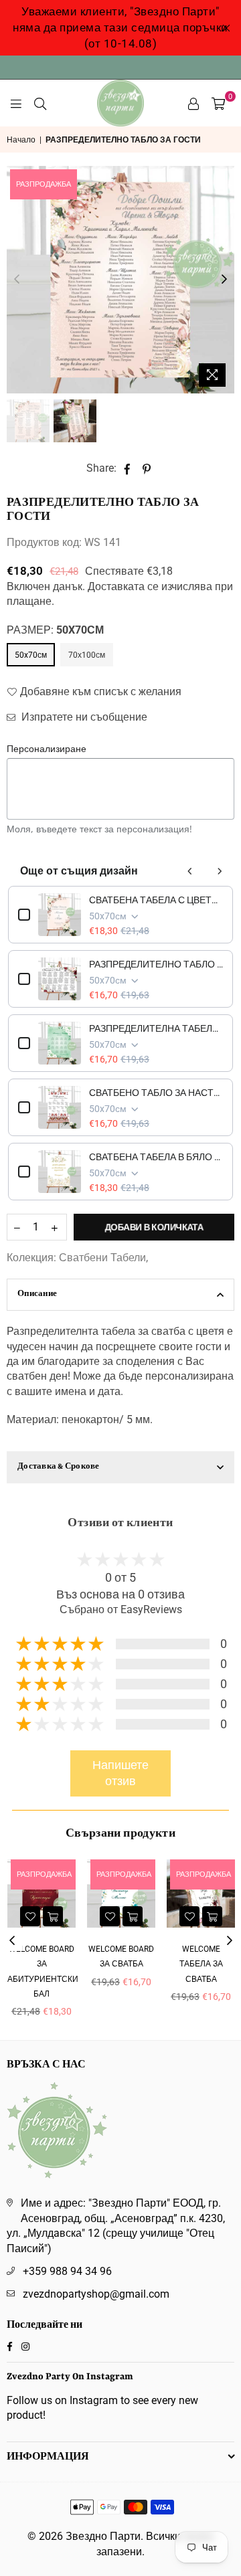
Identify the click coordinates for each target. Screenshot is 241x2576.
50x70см (31, 655)
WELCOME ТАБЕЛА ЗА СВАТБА (130, 1964)
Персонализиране (47, 748)
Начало (21, 140)
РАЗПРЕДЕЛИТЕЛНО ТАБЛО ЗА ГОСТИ (156, 964)
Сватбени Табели (102, 1258)
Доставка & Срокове (59, 1467)
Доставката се (123, 586)
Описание (37, 1294)
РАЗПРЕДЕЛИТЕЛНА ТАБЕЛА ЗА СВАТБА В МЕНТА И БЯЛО (156, 1028)
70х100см (87, 655)
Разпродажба (44, 184)
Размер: (55, 630)
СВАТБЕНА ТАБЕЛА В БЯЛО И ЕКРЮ (156, 1157)
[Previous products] (190, 871)
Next (224, 280)
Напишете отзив (120, 1773)
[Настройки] (193, 103)
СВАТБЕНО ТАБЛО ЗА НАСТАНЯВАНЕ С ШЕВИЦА (156, 1093)
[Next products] (220, 871)
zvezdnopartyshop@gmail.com (96, 2294)
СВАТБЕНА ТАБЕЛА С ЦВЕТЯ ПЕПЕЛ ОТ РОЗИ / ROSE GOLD (156, 900)
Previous (17, 280)
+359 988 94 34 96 (67, 2271)
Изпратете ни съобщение (83, 717)
